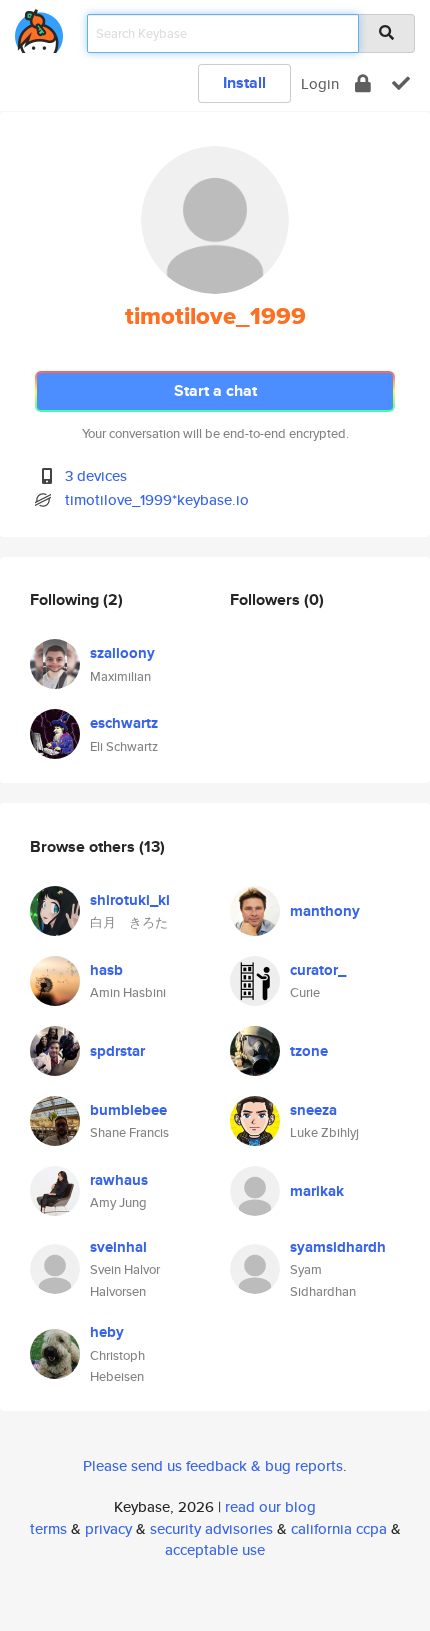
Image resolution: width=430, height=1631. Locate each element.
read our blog (270, 1506)
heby (107, 1332)
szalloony (122, 653)
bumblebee (128, 1110)
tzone (309, 1051)
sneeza (313, 1110)
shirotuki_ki (130, 900)
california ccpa (339, 1528)
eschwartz (124, 723)
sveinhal (118, 1247)
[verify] (401, 83)
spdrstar (117, 1051)
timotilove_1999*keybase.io (157, 499)
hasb (106, 970)
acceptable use (215, 1549)
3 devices (96, 475)
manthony (325, 911)
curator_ (318, 970)
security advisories (211, 1528)
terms (48, 1528)
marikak (317, 1191)
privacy (108, 1528)
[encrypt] (363, 83)
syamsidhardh (338, 1247)
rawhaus (119, 1180)
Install (244, 82)
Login (320, 83)
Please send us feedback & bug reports (213, 1465)
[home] (39, 27)
